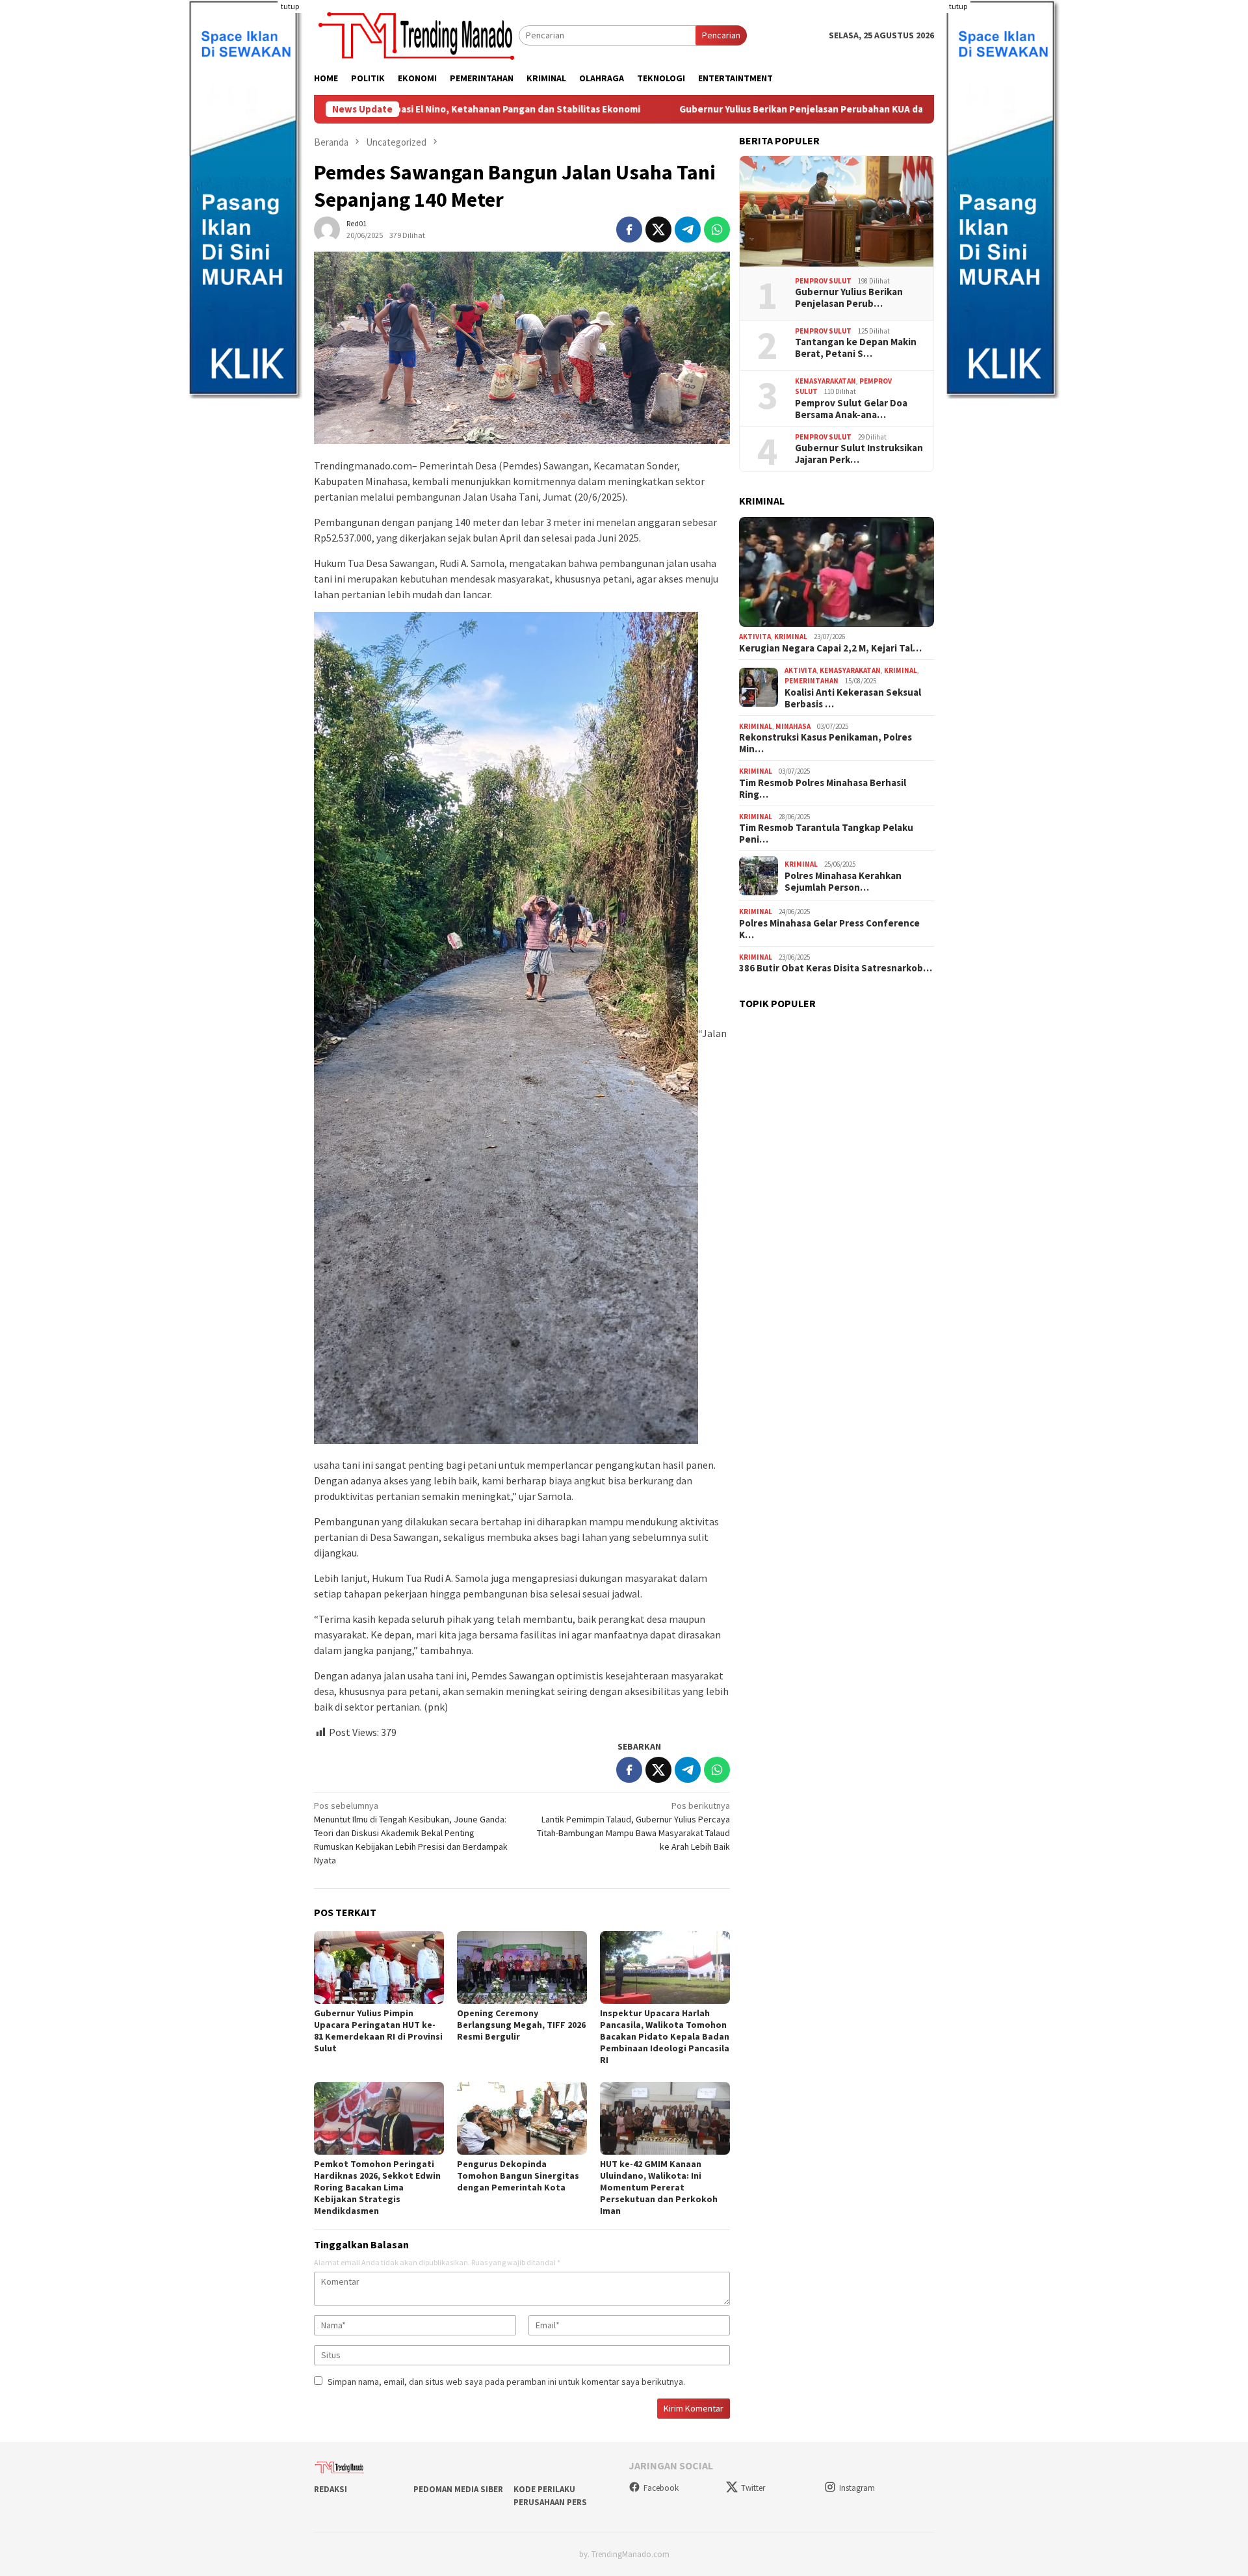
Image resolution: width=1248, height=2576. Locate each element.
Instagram (857, 2488)
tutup (290, 6)
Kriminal (791, 637)
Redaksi (331, 2489)
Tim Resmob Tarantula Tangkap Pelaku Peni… (826, 834)
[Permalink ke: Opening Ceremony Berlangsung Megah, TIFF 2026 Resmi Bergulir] (522, 1967)
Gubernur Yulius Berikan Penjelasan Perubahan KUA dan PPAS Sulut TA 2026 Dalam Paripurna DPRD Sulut (769, 109)
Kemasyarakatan (825, 381)
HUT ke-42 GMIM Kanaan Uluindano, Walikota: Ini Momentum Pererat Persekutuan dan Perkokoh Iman (659, 2187)
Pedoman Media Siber (458, 2489)
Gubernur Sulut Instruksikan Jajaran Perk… (859, 454)
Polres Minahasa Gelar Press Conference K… (829, 929)
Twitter (753, 2488)
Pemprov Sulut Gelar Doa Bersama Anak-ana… (851, 409)
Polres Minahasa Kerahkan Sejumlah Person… (843, 882)
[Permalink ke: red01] (327, 229)
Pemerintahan (812, 681)
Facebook (661, 2488)
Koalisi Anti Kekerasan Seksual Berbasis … (853, 698)
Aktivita (755, 637)
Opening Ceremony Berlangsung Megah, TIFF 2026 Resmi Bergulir (521, 2025)
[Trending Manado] (416, 34)
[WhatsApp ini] (717, 230)
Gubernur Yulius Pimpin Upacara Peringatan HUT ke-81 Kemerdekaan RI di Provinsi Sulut (378, 2031)
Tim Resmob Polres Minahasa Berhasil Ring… (823, 789)
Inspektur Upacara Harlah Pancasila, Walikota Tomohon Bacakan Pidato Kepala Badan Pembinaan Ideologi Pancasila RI (665, 2036)
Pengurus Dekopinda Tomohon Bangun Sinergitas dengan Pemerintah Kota (518, 2175)
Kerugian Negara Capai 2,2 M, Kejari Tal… (830, 648)
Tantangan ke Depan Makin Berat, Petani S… (856, 348)
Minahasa (793, 726)
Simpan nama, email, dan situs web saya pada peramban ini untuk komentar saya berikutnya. (506, 2382)
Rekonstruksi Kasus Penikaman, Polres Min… (825, 743)
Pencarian (721, 35)
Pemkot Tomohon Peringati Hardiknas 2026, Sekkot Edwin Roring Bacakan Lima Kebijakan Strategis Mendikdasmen (377, 2187)
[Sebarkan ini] (629, 230)
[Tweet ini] (658, 230)
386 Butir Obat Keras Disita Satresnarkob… (836, 968)
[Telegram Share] (688, 230)
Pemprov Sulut (823, 281)
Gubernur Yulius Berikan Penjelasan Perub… (849, 298)
